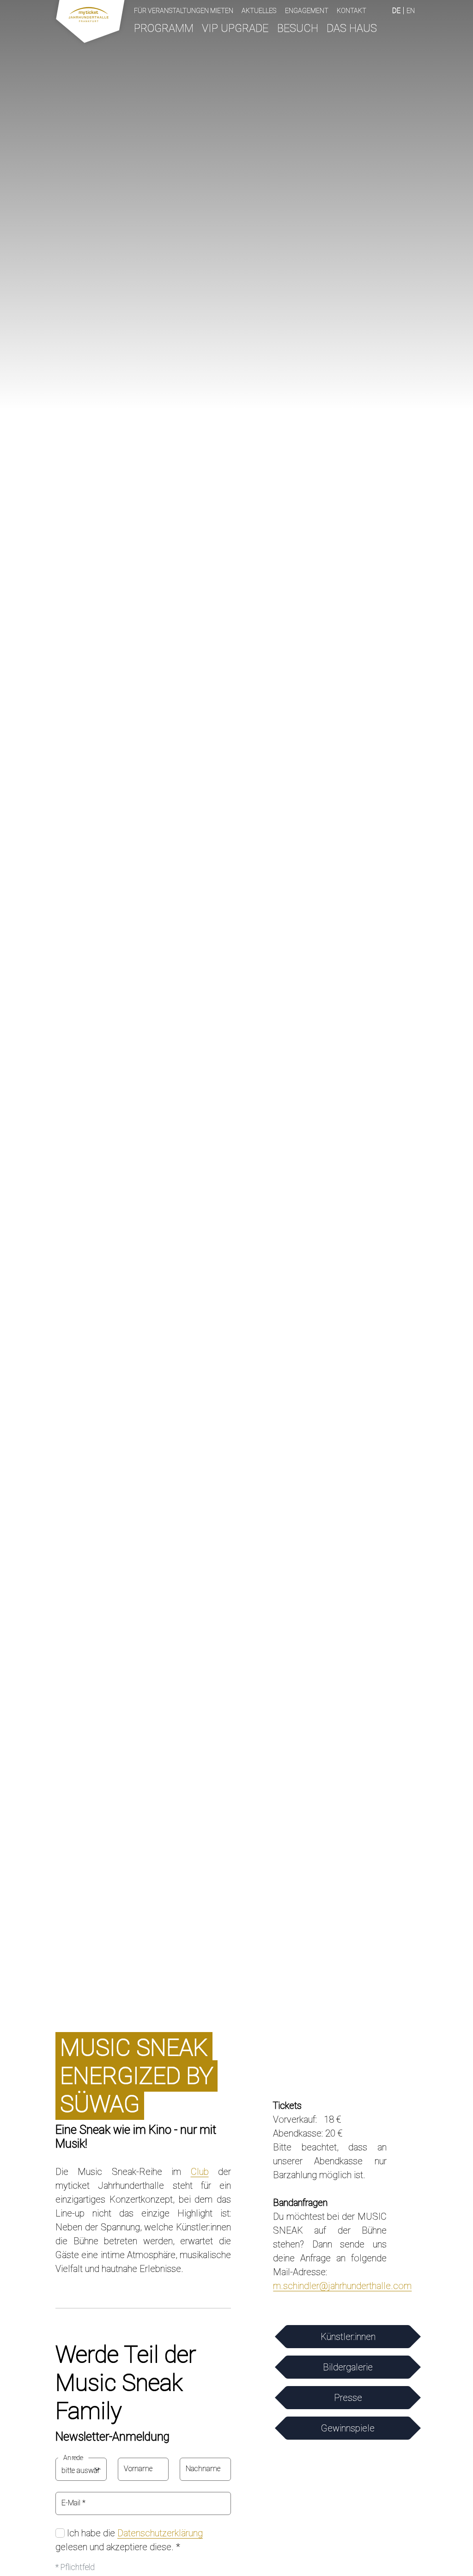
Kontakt (352, 11)
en (411, 11)
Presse (348, 2398)
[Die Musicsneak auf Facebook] (317, 2071)
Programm (164, 28)
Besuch (298, 28)
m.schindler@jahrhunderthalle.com (342, 2286)
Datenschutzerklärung (160, 2533)
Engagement (307, 11)
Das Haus (352, 28)
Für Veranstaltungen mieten (184, 11)
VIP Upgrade (235, 28)
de (396, 11)
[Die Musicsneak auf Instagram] (343, 2071)
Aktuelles (259, 11)
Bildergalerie (348, 2367)
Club (200, 2172)
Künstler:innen (348, 2337)
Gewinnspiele (348, 2428)
